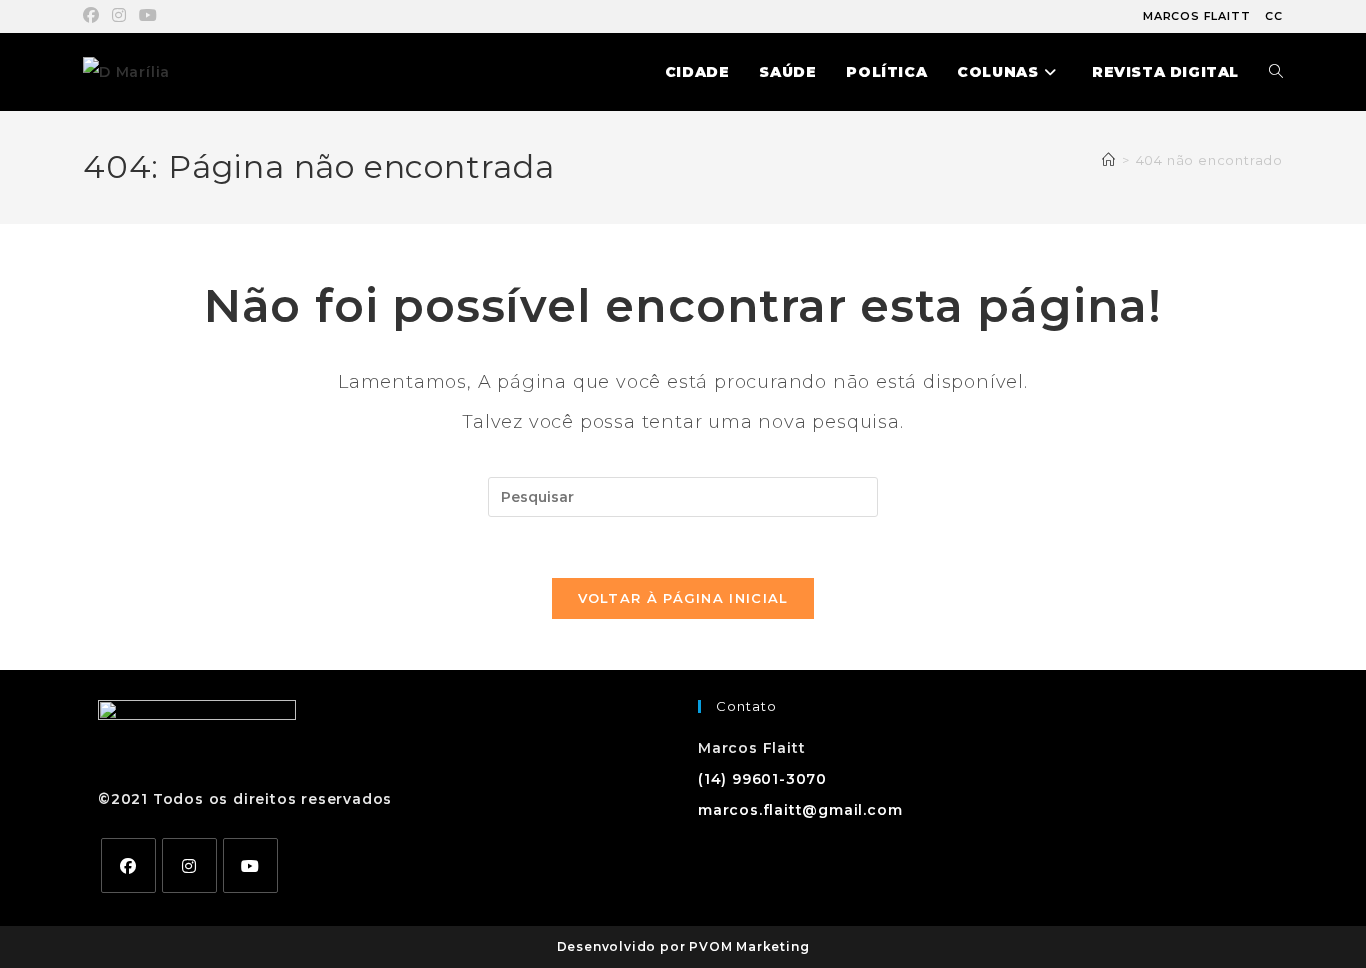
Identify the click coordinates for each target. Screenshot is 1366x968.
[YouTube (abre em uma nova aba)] (148, 16)
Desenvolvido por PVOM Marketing (683, 946)
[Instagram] (189, 865)
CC (1274, 16)
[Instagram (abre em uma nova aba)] (119, 16)
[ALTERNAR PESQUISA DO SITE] (1276, 72)
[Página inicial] (1109, 160)
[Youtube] (250, 865)
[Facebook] (128, 865)
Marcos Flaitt (1196, 16)
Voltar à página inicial (683, 598)
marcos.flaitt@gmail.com (800, 810)
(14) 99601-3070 (762, 779)
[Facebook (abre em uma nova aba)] (94, 16)
